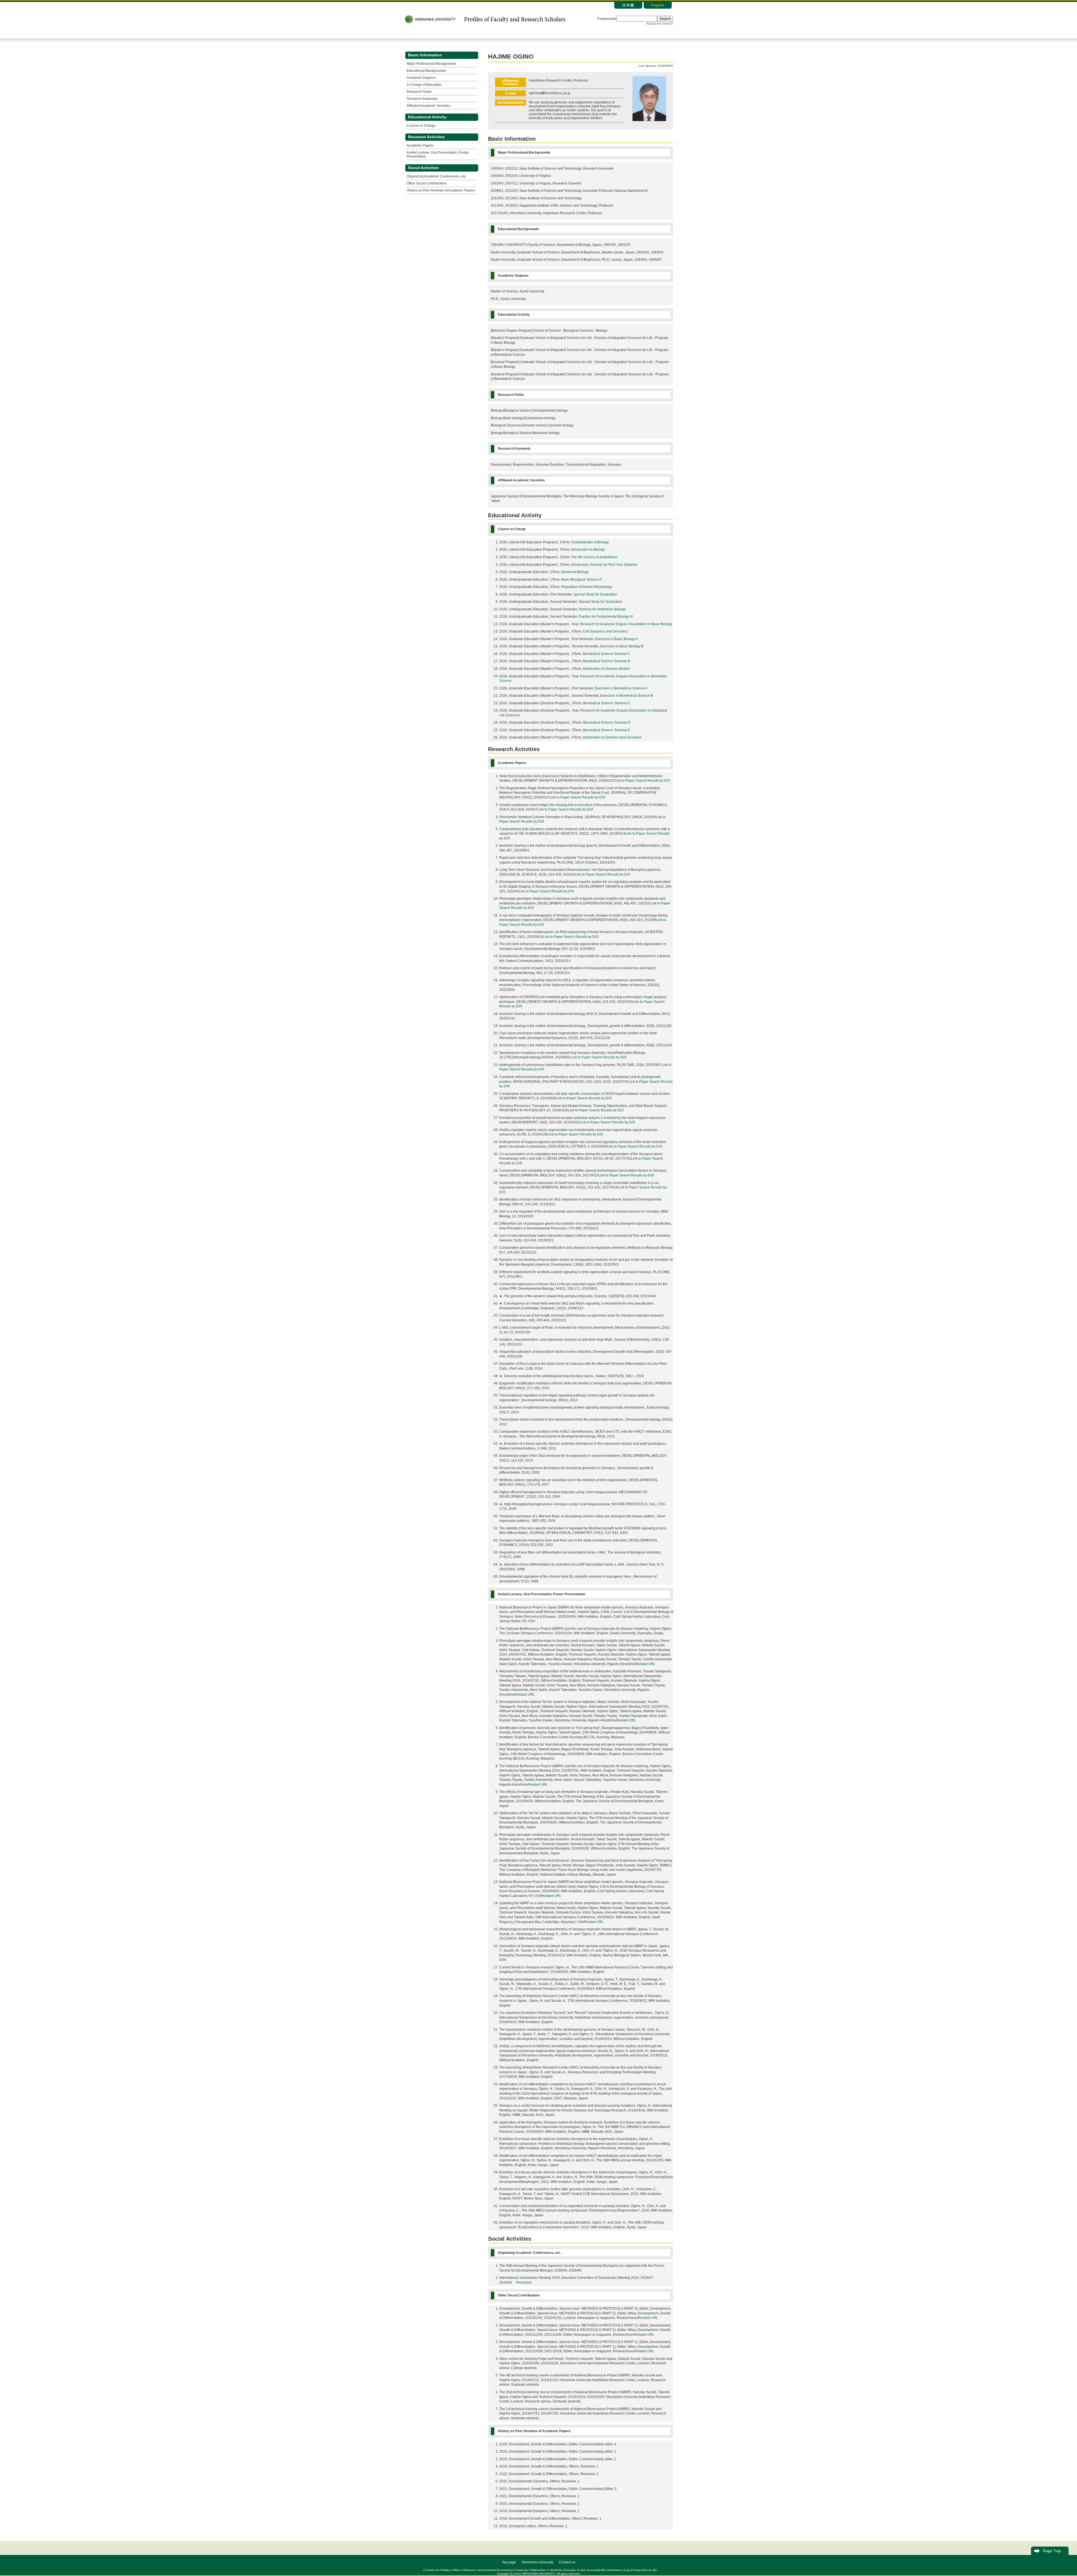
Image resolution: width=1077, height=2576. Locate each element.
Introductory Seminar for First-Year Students (604, 565)
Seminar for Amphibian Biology (602, 609)
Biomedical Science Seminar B (606, 661)
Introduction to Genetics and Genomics (612, 737)
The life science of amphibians (594, 557)
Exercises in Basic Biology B (622, 646)
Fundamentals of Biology (590, 542)
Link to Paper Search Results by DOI (642, 781)
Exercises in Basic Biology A (616, 639)
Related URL (645, 1664)
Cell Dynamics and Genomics (605, 631)
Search (665, 19)
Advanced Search (660, 24)
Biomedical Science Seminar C (607, 703)
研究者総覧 (514, 19)
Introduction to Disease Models (606, 669)
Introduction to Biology (588, 550)
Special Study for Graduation (595, 594)
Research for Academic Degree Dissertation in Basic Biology (626, 624)
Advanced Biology (575, 572)
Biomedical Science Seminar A (606, 654)
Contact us (567, 2562)
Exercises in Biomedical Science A (621, 688)
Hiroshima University (538, 2562)
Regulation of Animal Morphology (587, 587)
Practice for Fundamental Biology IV (606, 617)
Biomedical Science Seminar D (607, 723)
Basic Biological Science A (581, 580)
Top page (509, 2562)
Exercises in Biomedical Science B (627, 696)
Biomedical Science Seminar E (607, 730)
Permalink (524, 2282)
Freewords (607, 19)
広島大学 (430, 19)
